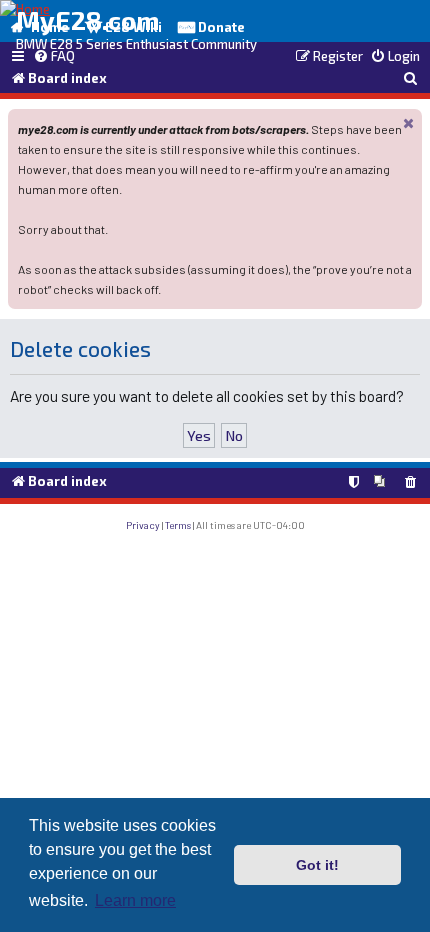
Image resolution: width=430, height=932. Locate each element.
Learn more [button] (135, 900)
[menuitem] (54, 57)
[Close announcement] (409, 122)
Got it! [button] (317, 865)
